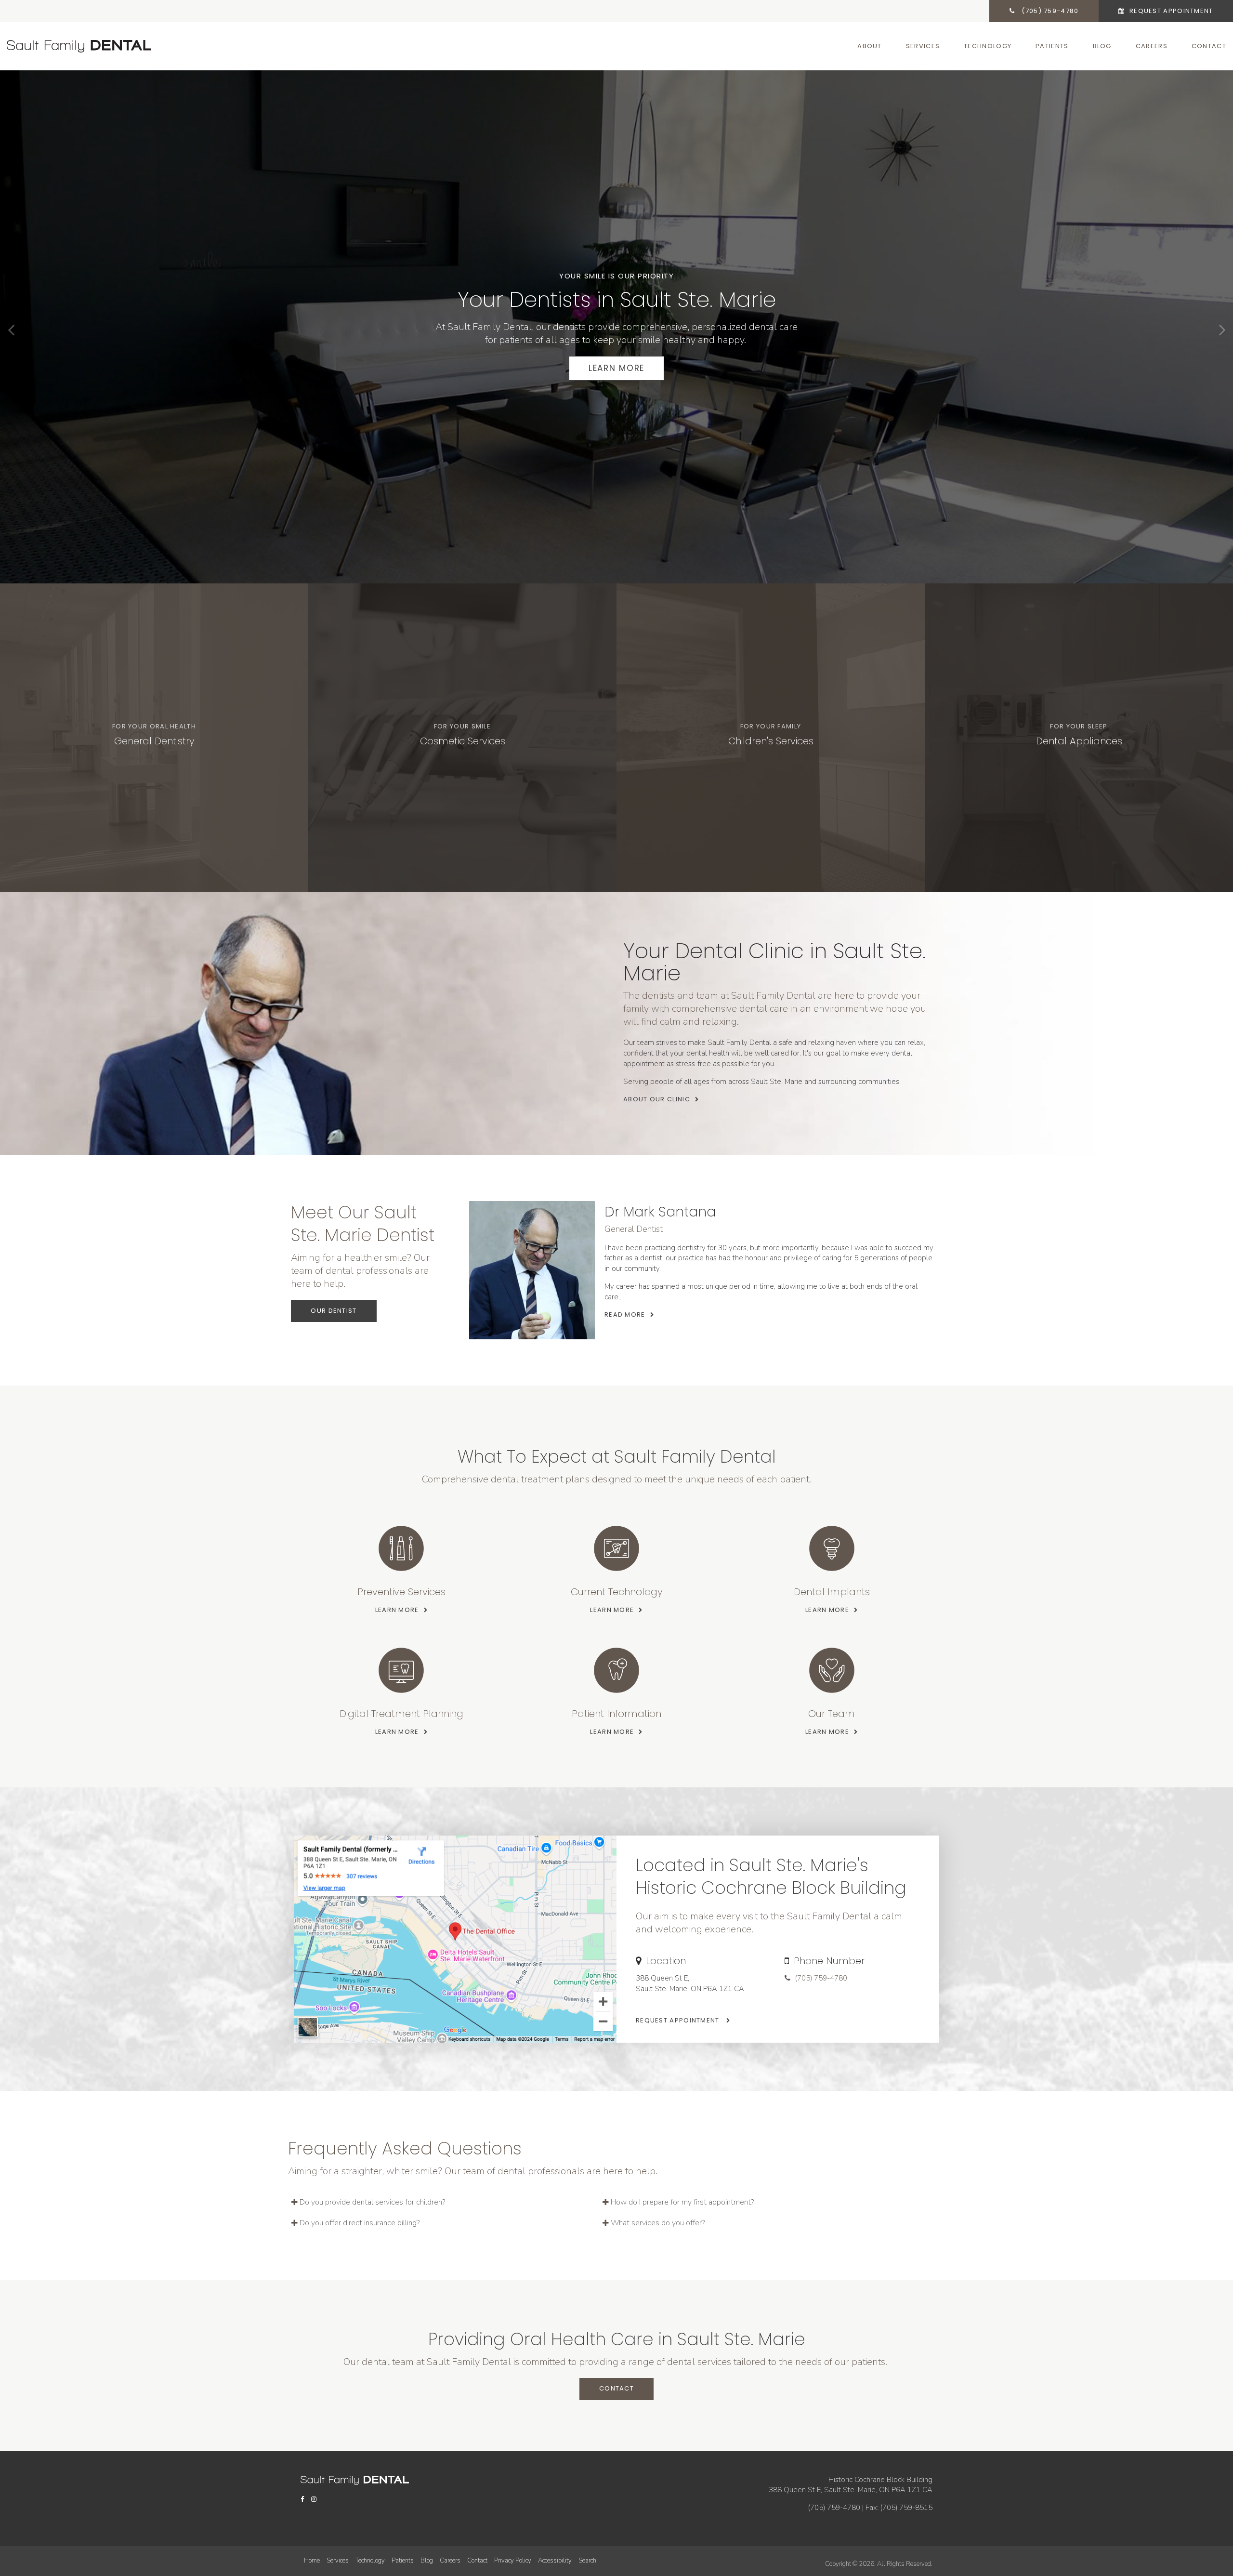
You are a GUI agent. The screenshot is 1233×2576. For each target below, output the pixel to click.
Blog (1102, 46)
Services (923, 46)
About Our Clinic (657, 1099)
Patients (1052, 46)
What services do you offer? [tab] (658, 2223)
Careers (1152, 46)
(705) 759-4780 (821, 1978)
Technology (988, 46)
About (870, 46)
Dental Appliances (1079, 741)
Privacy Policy (513, 2561)
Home (312, 2561)
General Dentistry (154, 741)
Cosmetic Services (463, 741)
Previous (11, 330)
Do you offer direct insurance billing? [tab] (360, 2223)
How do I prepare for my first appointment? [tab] (682, 2202)
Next (1222, 330)
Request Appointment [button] (1170, 11)
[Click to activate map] (455, 1939)
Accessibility (555, 2561)
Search (587, 2561)
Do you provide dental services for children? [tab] (372, 2202)
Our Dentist (334, 1311)
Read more (625, 1314)
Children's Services (771, 741)
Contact (1209, 46)
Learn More (616, 368)
